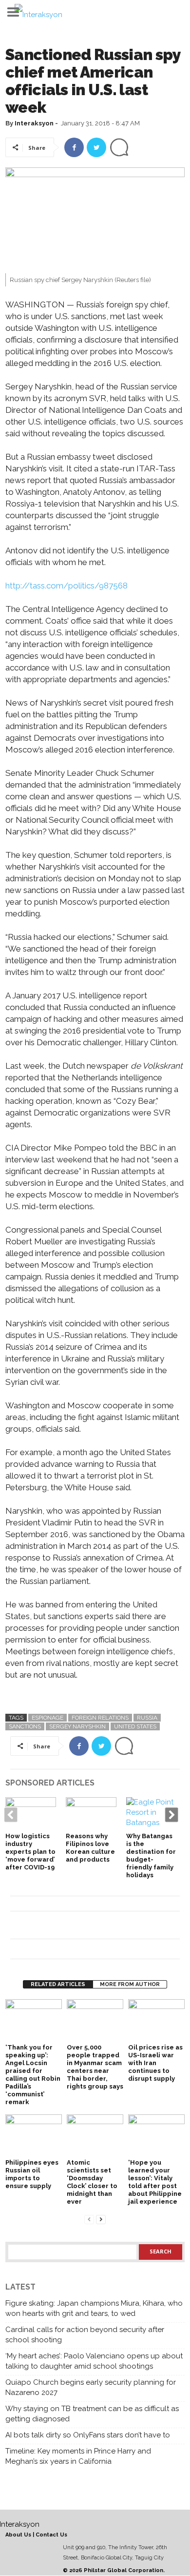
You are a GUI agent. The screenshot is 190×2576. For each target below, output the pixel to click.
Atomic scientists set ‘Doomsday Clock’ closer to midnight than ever (92, 2182)
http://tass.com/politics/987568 (66, 586)
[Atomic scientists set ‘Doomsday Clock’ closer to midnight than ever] (95, 2136)
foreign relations (100, 1718)
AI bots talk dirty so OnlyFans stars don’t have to (88, 2435)
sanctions (25, 1726)
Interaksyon (34, 123)
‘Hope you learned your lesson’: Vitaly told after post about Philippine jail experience (155, 2182)
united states (135, 1726)
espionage (47, 1718)
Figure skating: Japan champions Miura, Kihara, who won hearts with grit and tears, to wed (94, 2308)
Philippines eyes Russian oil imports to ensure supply (32, 2174)
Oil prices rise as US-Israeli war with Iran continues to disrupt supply (155, 2063)
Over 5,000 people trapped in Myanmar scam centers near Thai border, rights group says (95, 2067)
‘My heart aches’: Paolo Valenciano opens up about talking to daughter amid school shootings (94, 2361)
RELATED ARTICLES (58, 1984)
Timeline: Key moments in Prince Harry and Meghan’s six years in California (78, 2456)
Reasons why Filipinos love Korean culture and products (90, 1848)
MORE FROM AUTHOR (130, 1984)
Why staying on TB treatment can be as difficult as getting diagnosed (92, 2414)
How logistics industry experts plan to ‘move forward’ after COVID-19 (30, 1852)
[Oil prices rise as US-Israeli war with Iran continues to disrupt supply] (156, 2020)
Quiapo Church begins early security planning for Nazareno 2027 (91, 2387)
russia (147, 1718)
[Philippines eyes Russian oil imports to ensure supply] (34, 2136)
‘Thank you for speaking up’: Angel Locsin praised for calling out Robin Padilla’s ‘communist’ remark (33, 2075)
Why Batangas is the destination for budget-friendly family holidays (151, 1856)
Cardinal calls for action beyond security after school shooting (85, 2335)
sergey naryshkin (77, 1726)
